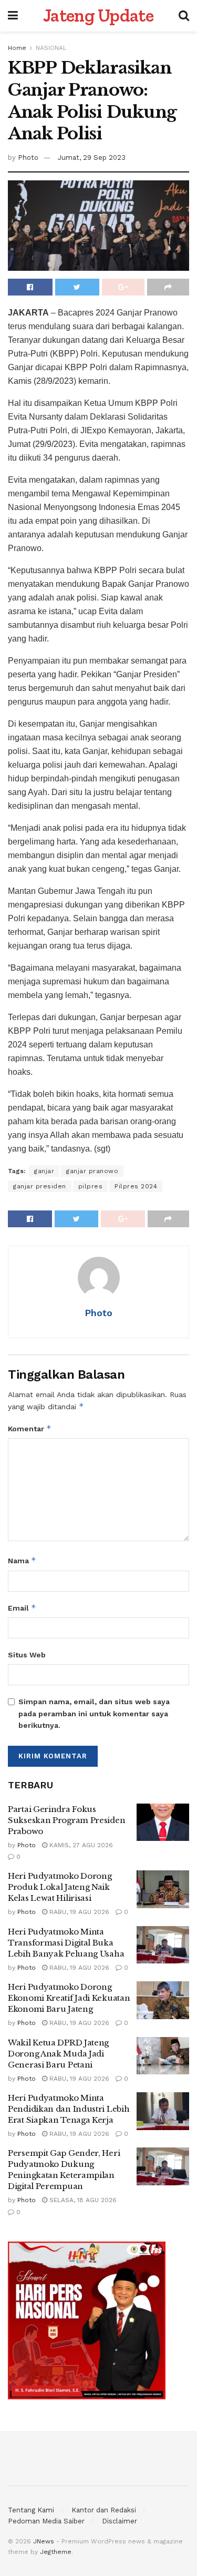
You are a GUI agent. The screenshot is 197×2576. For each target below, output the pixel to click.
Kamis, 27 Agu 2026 (80, 1845)
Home (17, 48)
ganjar (44, 1171)
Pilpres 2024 (136, 1186)
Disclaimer (120, 2521)
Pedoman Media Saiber (46, 2521)
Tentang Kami (31, 2510)
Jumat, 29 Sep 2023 (92, 157)
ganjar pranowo (92, 1171)
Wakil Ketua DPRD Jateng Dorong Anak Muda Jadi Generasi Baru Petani (58, 2054)
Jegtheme (56, 2552)
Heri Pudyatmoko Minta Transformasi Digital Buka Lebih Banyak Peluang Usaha (66, 1943)
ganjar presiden (40, 1186)
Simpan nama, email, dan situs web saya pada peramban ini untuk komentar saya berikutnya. (94, 1713)
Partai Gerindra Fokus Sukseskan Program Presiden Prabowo (66, 1820)
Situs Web (27, 1655)
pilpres (91, 1186)
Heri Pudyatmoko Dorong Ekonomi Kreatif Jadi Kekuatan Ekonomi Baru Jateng (69, 1998)
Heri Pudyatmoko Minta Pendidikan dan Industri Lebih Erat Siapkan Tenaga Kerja (69, 2109)
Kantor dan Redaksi (104, 2510)
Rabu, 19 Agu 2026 (78, 1912)
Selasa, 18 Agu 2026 (82, 2200)
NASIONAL (51, 48)
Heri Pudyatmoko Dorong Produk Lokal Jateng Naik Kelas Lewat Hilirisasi (60, 1887)
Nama (22, 1560)
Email (22, 1608)
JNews (44, 2541)
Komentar (30, 1428)
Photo (28, 157)
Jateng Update (98, 16)
